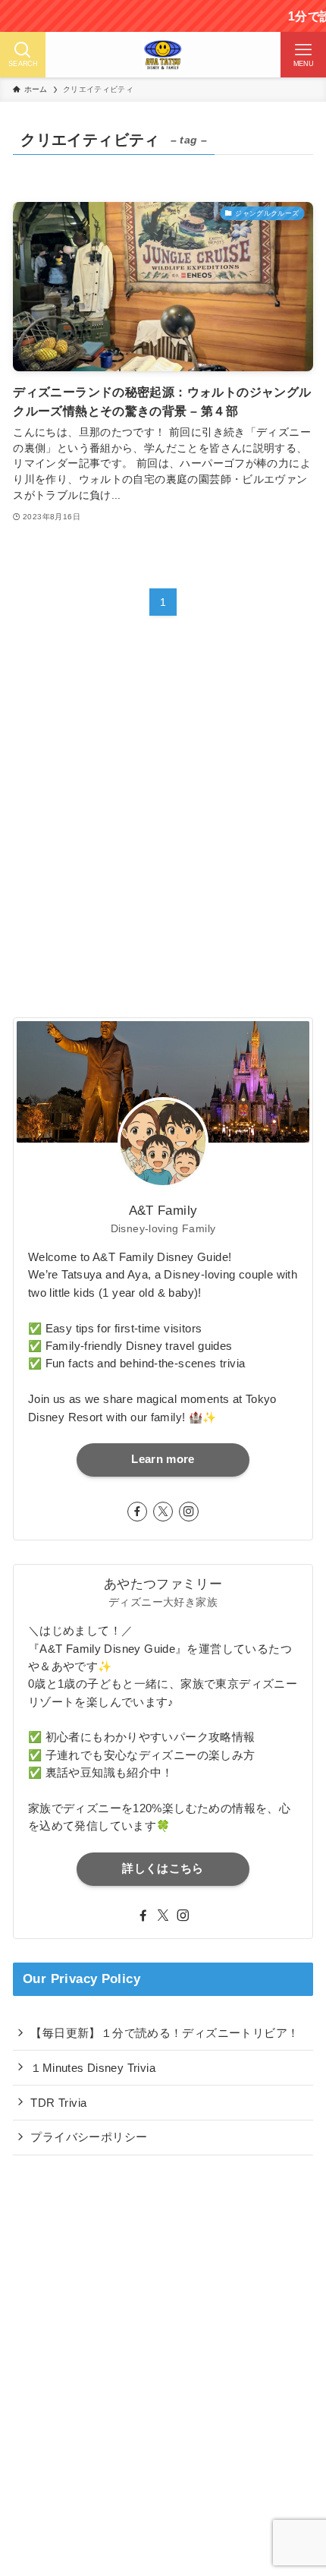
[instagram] (189, 1512)
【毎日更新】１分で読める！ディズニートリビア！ (165, 2033)
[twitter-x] (163, 1512)
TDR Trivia (58, 2103)
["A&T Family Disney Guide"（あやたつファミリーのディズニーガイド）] (163, 55)
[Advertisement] (163, 831)
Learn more (163, 1459)
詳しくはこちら (163, 1868)
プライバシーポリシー (89, 2137)
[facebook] (137, 1512)
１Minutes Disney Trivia (93, 2068)
